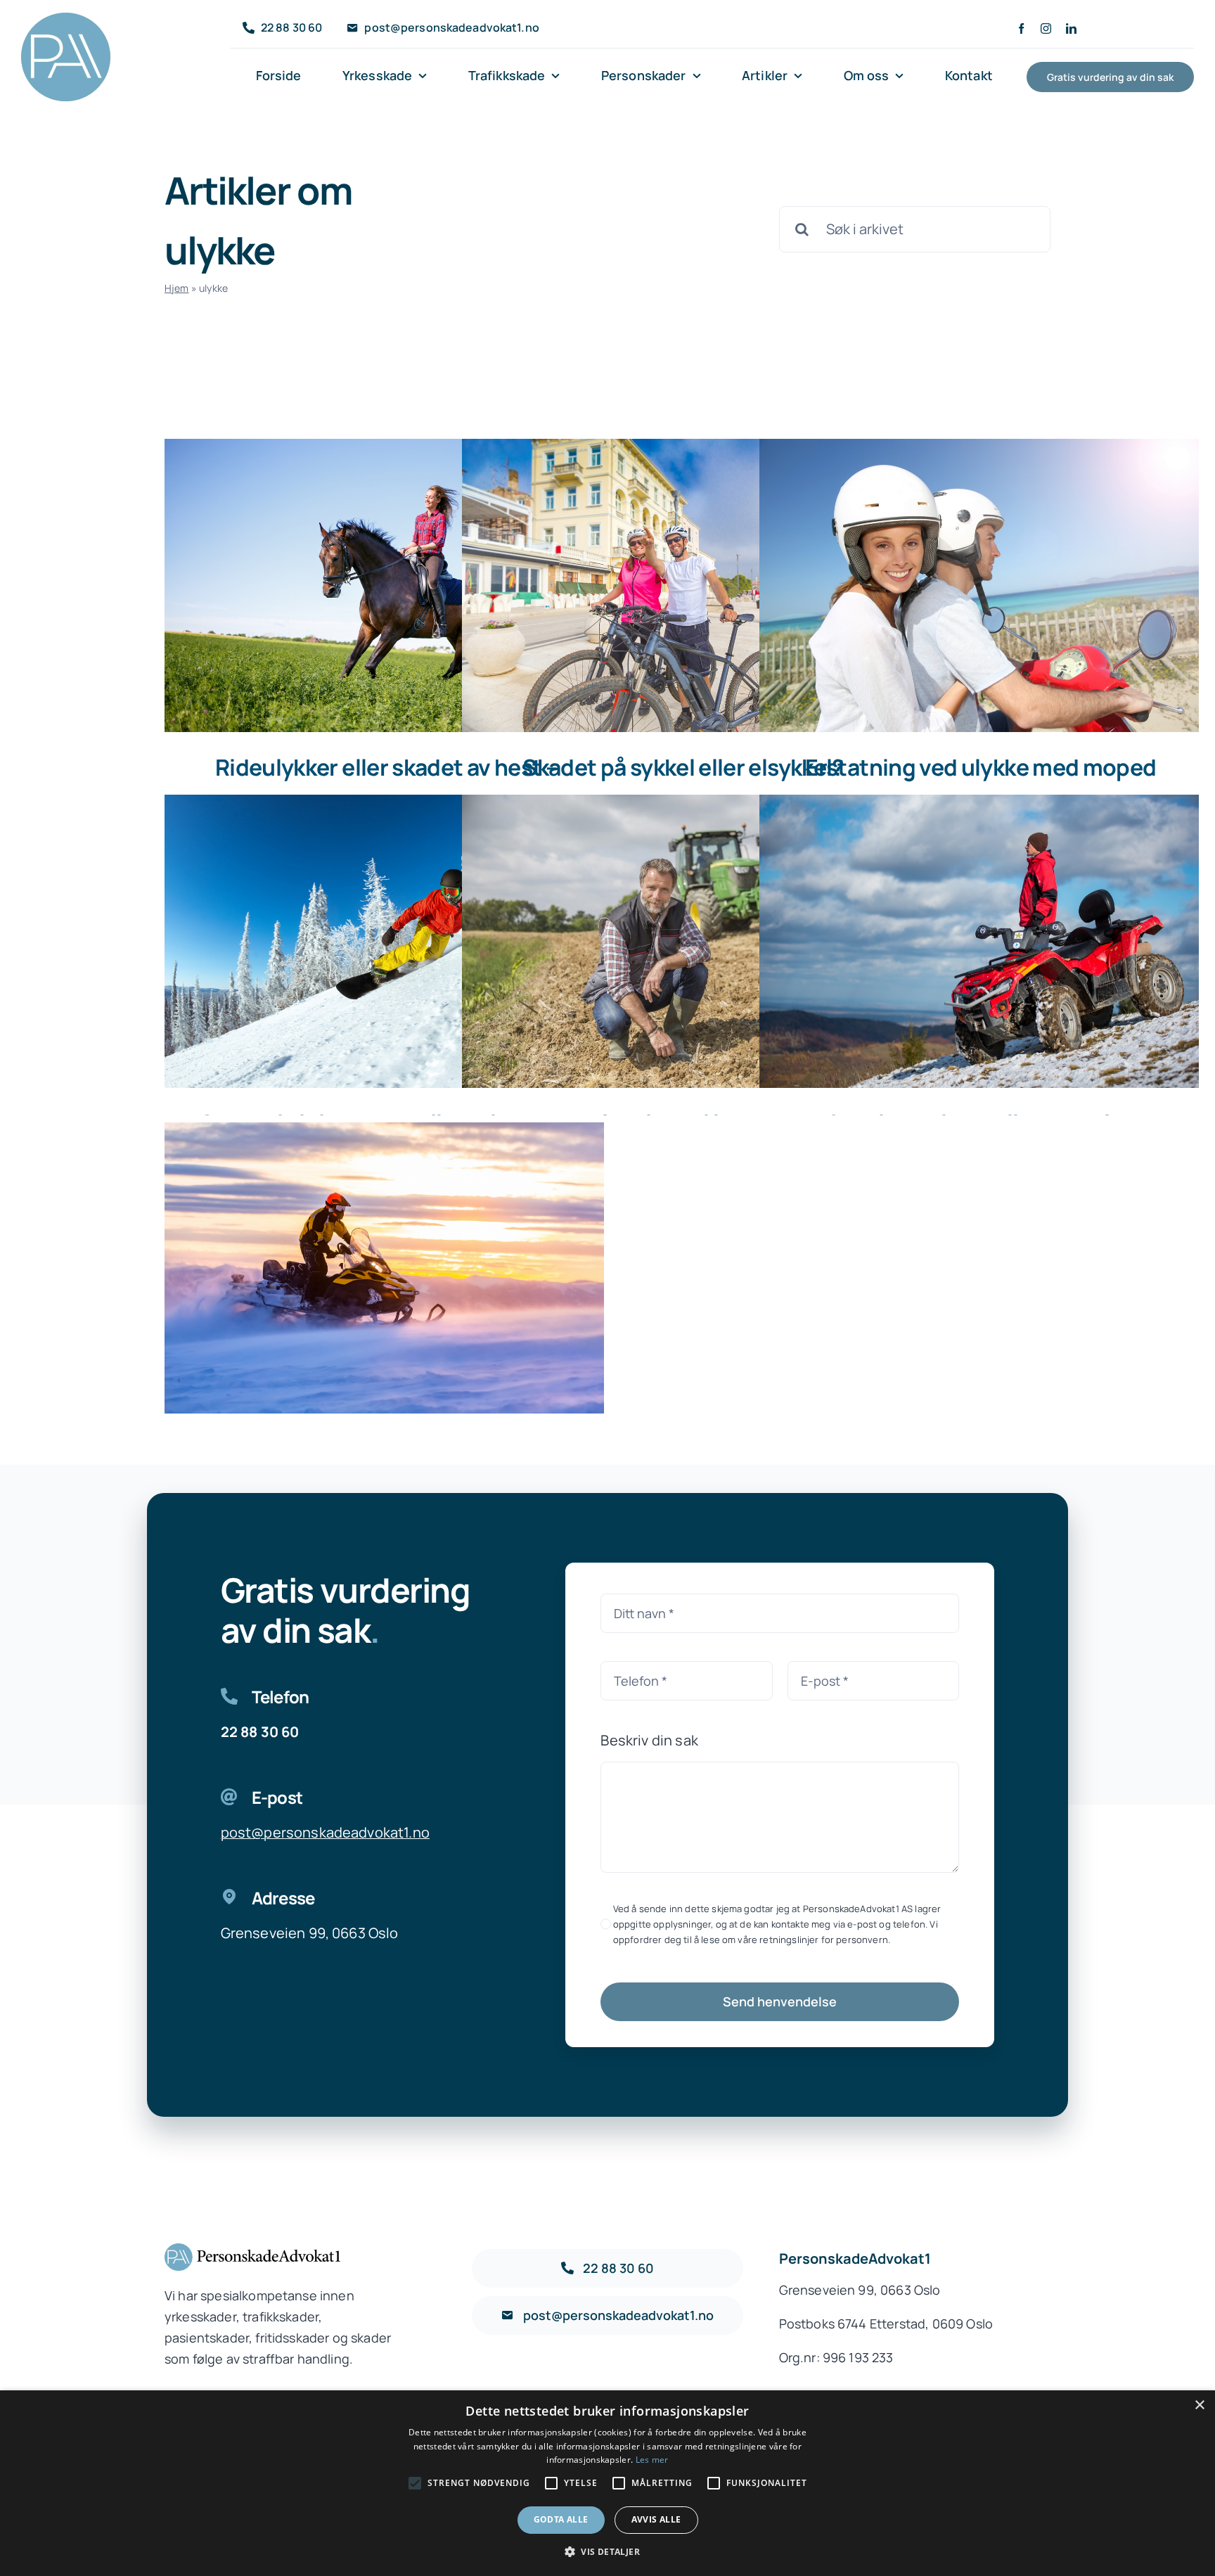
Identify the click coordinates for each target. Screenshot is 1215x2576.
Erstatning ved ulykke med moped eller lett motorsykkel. (981, 782)
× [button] (1199, 2405)
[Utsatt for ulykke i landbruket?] (682, 941)
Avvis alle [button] (656, 2519)
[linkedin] (1071, 28)
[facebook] (1021, 28)
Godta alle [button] (561, 2519)
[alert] (607, 2483)
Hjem (177, 288)
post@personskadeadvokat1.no (325, 1832)
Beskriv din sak (649, 1740)
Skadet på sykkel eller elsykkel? (683, 767)
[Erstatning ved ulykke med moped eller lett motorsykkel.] (979, 585)
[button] (607, 2552)
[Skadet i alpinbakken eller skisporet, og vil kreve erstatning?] (384, 941)
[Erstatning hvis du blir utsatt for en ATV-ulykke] (979, 941)
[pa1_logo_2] (66, 19)
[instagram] (1046, 28)
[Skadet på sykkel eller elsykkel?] (682, 585)
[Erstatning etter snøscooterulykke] (384, 1269)
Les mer (652, 2460)
